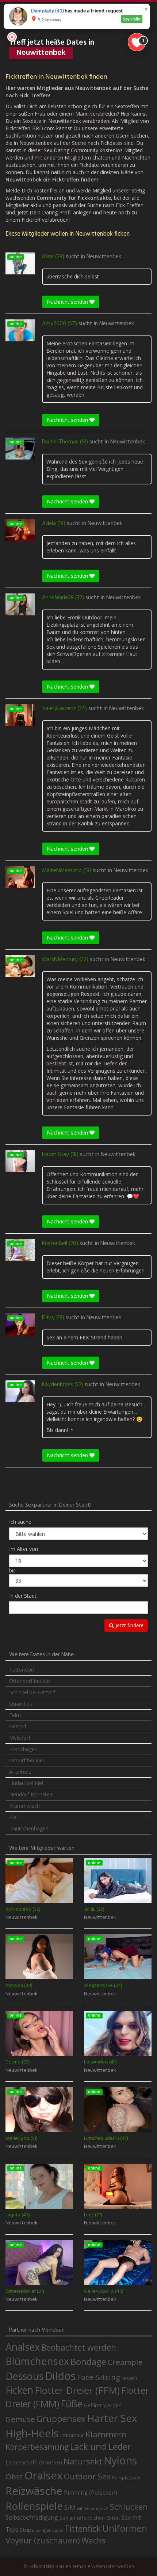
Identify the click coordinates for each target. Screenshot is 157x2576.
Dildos (60, 2376)
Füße (72, 2404)
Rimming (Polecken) (91, 2493)
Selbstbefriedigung (32, 2517)
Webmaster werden (113, 2566)
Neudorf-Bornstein (31, 1794)
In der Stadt (23, 1596)
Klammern (106, 2434)
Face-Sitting (99, 2377)
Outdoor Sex (87, 2476)
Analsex (23, 2347)
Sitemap (78, 2566)
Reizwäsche (34, 2491)
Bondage (88, 2362)
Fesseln (129, 2378)
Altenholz (20, 1772)
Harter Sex (112, 2418)
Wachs (93, 2540)
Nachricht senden (68, 302)
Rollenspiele (34, 2506)
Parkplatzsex (126, 2478)
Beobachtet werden (79, 2348)
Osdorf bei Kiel (26, 1760)
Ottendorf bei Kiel (30, 1681)
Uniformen (125, 2528)
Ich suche (20, 1522)
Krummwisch (24, 1806)
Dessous (24, 2376)
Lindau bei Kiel (26, 1783)
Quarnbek (21, 1704)
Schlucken (129, 2507)
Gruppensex (61, 2419)
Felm (15, 1715)
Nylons (120, 2460)
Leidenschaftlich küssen (34, 2462)
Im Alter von (24, 1549)
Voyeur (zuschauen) (43, 2540)
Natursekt (83, 2461)
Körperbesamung (37, 2447)
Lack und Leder (101, 2446)
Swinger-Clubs (49, 2530)
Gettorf (18, 1726)
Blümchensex (37, 2361)
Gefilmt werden (103, 2405)
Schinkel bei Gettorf (32, 1692)
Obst (14, 2476)
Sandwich (99, 2508)
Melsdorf (20, 1738)
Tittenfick (83, 2529)
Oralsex (43, 2475)
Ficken (19, 2390)
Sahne (83, 2508)
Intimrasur (72, 2435)
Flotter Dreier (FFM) (77, 2390)
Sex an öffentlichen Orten (90, 2518)
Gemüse (20, 2419)
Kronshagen (23, 1749)
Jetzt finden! (129, 1625)
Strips (27, 2530)
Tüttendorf (22, 1670)
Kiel (13, 1817)
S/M (70, 2507)
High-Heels (32, 2433)
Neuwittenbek (104, 257)
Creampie (125, 2362)
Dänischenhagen (29, 1828)
